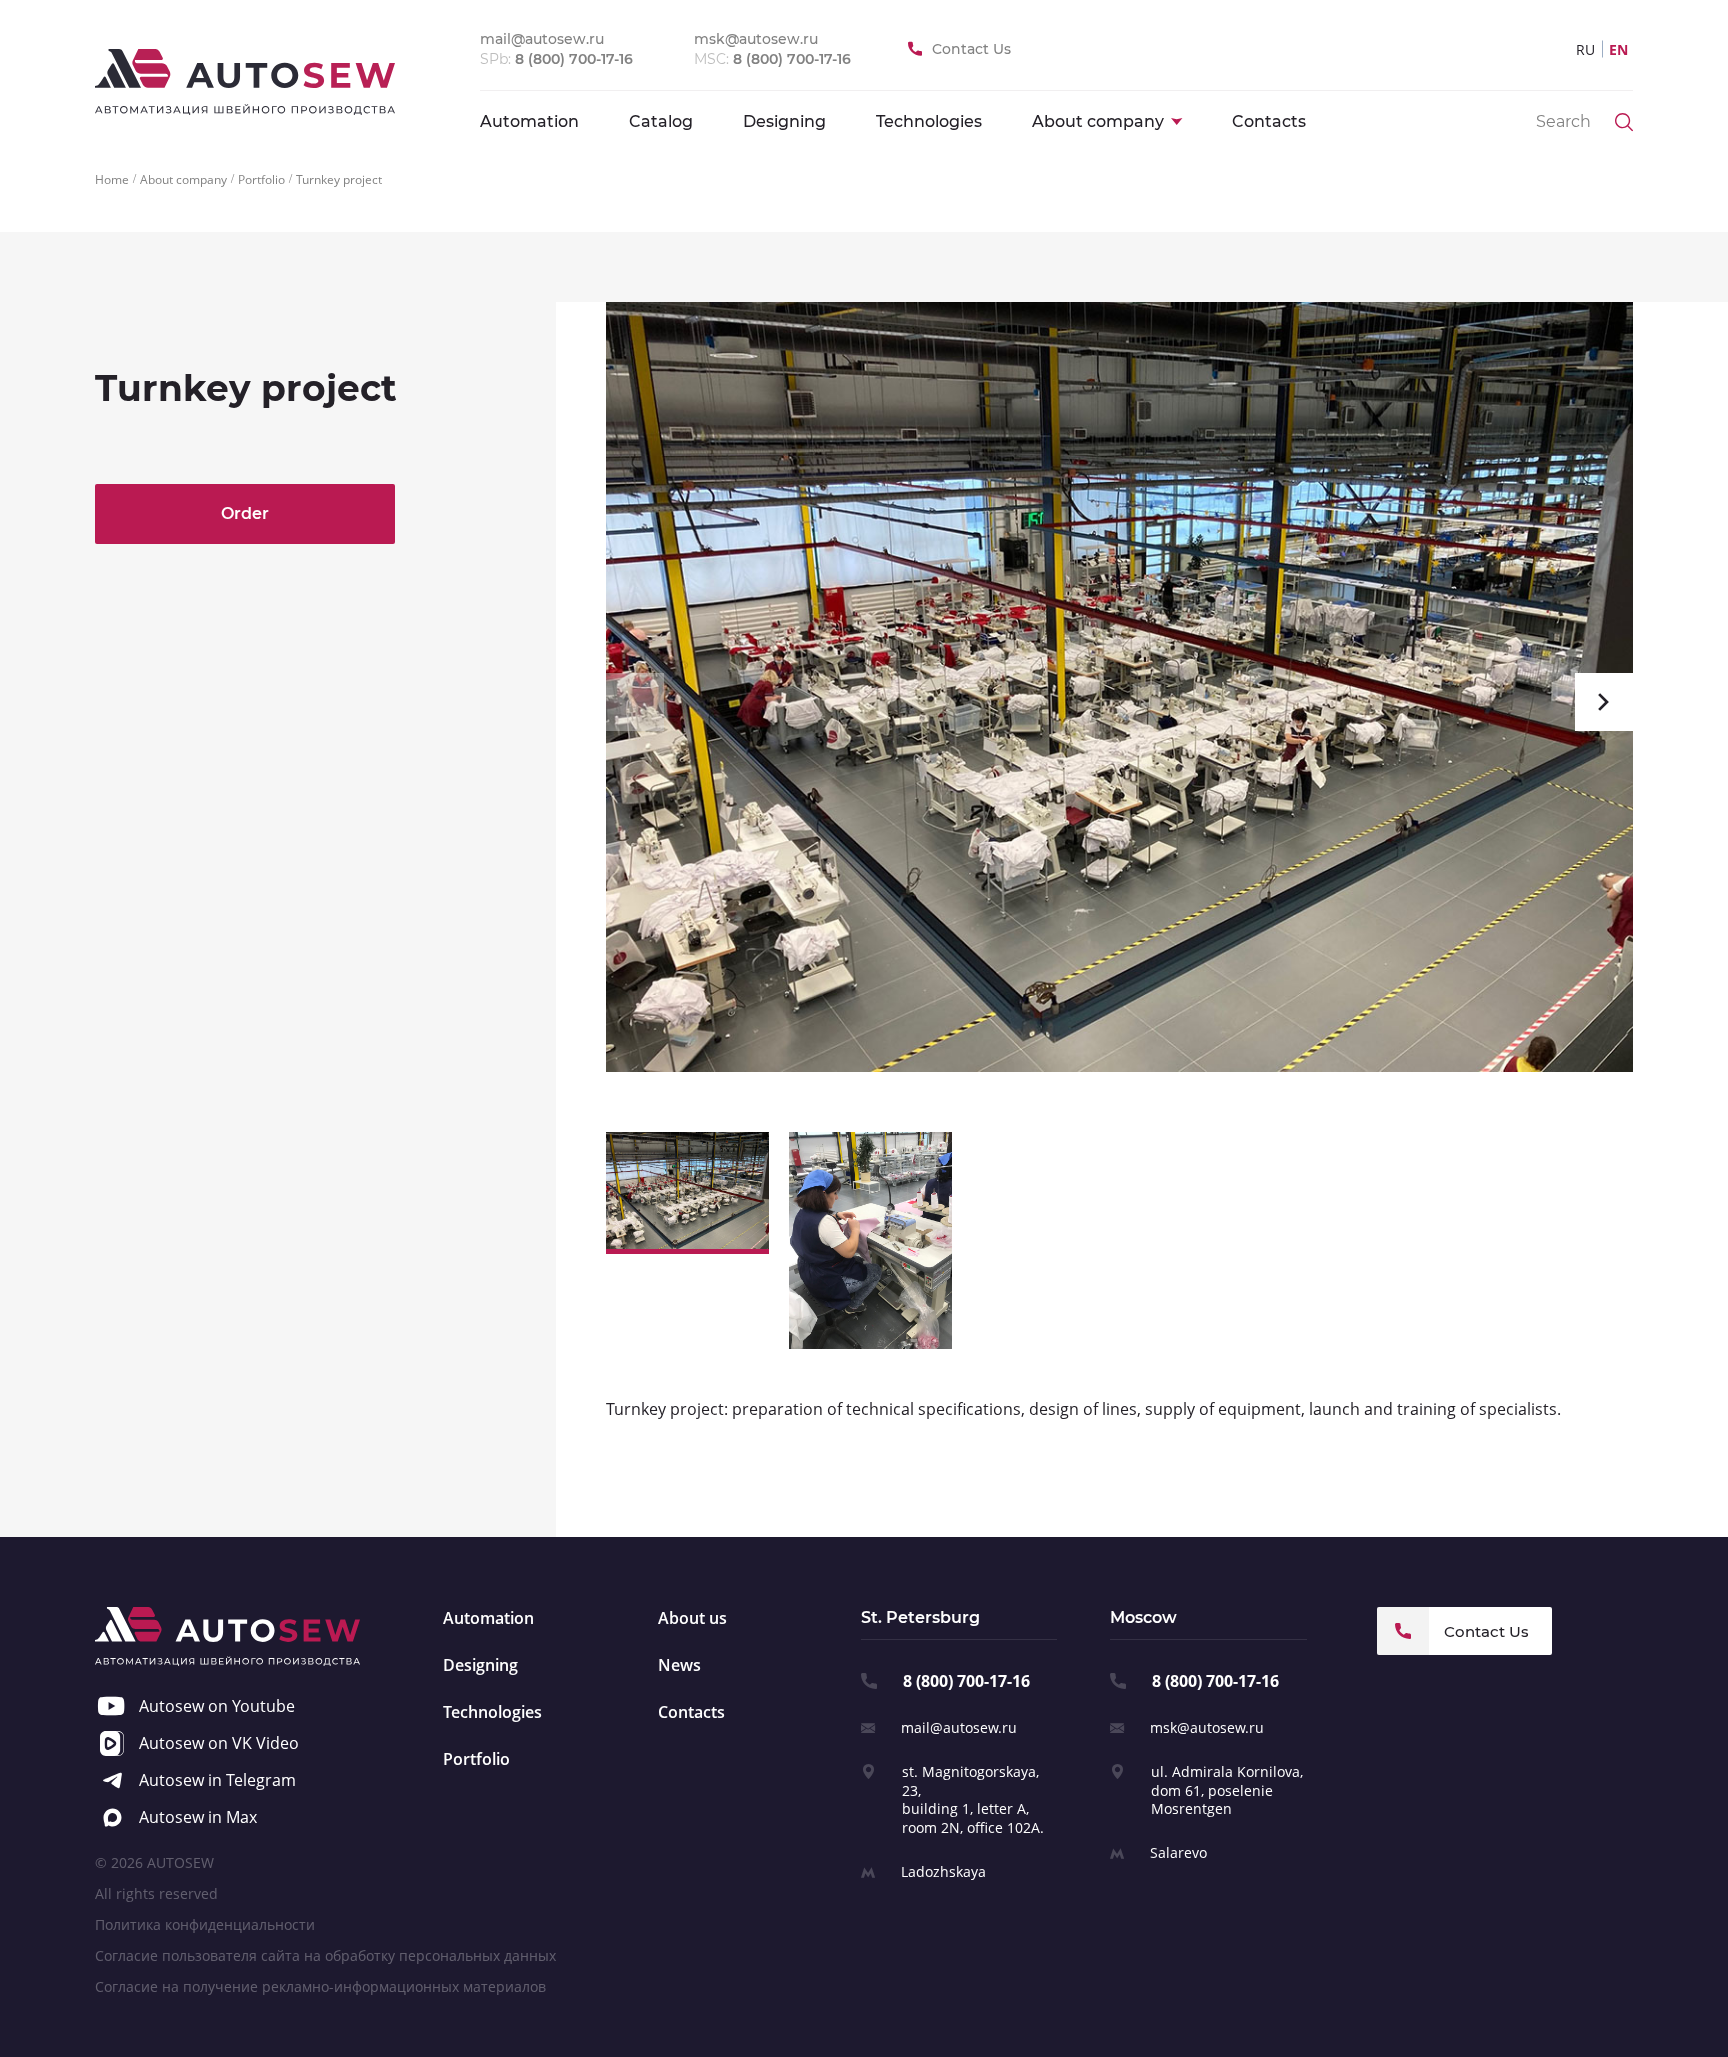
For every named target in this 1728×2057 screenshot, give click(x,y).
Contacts (1269, 121)
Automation (529, 121)
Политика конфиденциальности (205, 1924)
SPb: (556, 59)
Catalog (661, 121)
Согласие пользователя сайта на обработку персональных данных (325, 1955)
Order (245, 513)
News (679, 1665)
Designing (784, 121)
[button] (635, 702)
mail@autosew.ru (959, 1727)
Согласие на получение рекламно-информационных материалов (320, 1986)
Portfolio (476, 1759)
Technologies (929, 121)
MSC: (772, 59)
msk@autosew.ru (1207, 1727)
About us (692, 1618)
